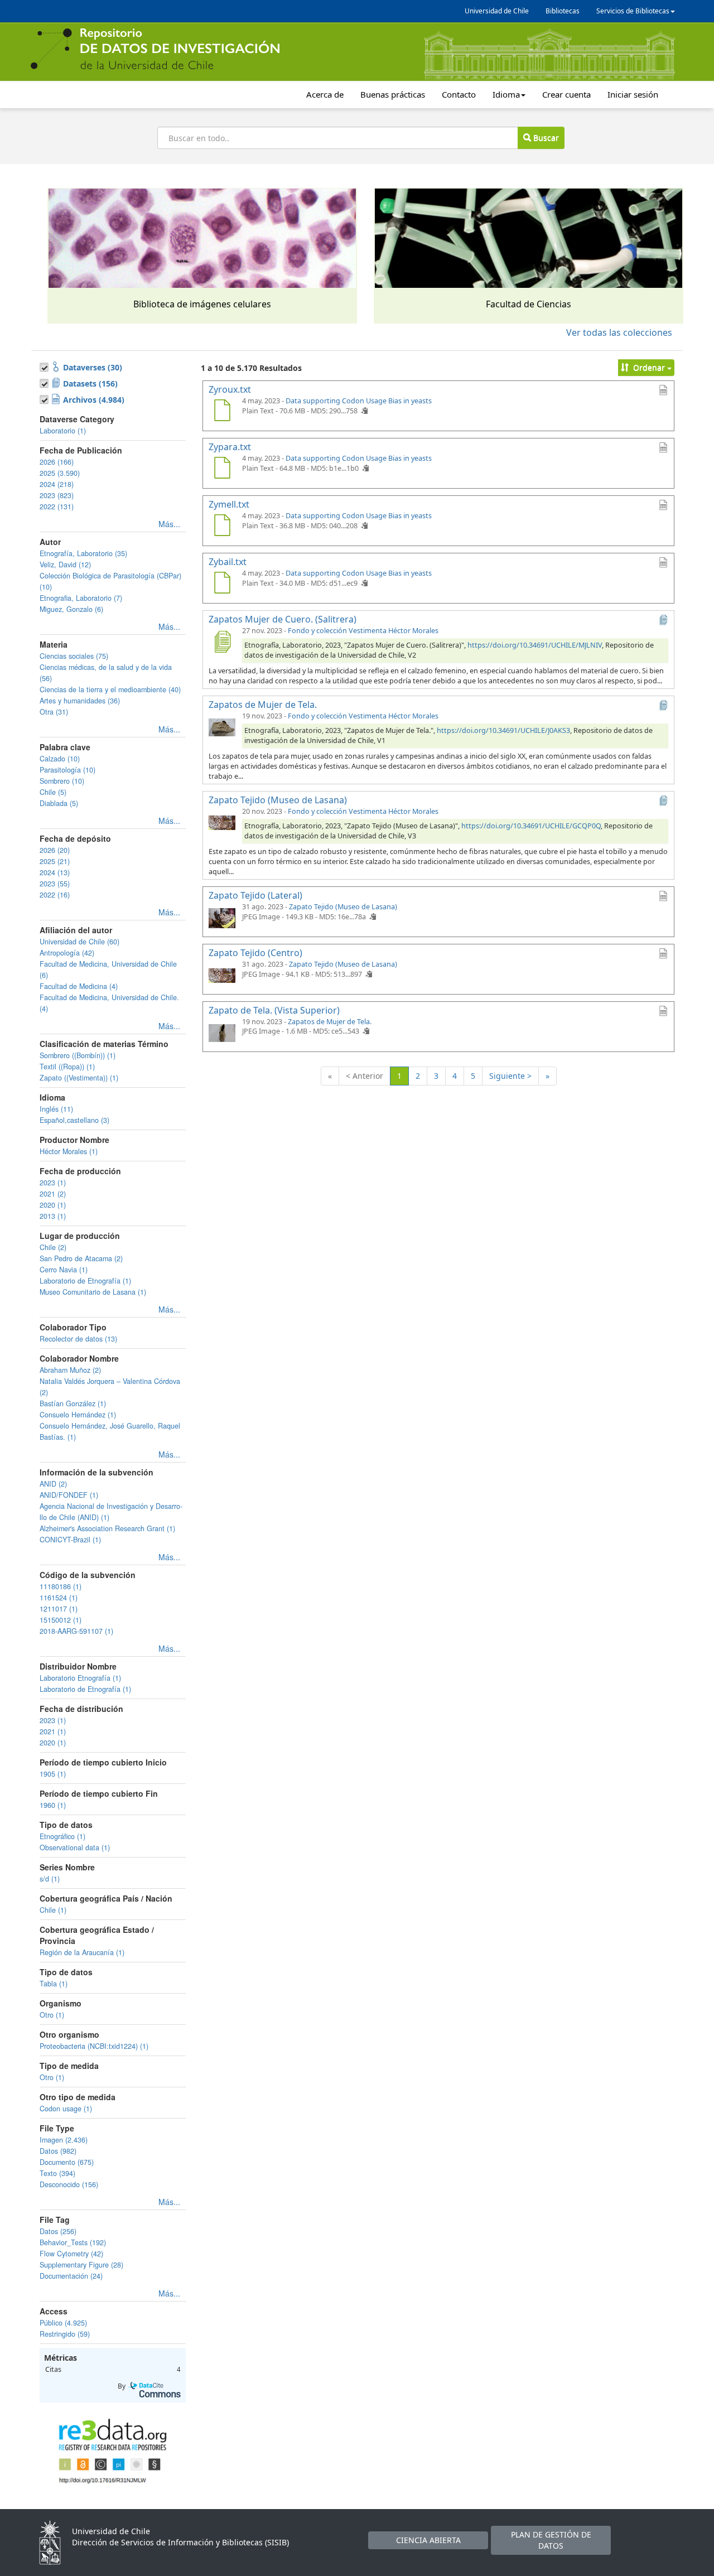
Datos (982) (58, 2151)
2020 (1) (53, 1205)
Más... (169, 524)
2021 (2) (53, 1194)
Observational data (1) (75, 1847)
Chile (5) (53, 792)
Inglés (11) (56, 1109)
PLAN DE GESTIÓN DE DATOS (551, 2540)
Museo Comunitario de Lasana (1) (93, 1292)
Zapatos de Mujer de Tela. (330, 1022)
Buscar (545, 138)
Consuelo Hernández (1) (78, 1415)
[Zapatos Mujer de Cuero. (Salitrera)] (222, 641)
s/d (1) (50, 1879)
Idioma (506, 94)
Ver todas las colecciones (619, 332)
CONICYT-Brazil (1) (70, 1540)
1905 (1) (53, 1774)
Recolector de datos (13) (78, 1339)
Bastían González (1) (73, 1403)
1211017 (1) (59, 1609)
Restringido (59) (65, 2334)
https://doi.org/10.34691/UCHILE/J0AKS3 (503, 730)
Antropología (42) (67, 953)
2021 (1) (53, 1731)
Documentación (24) (71, 2276)
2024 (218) (57, 484)
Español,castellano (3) (74, 1120)
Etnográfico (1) (62, 1836)
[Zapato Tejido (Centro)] (222, 975)
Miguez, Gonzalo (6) (71, 609)
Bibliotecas (563, 11)
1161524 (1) (59, 1598)
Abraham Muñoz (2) (70, 1370)
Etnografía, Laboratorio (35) (83, 553)
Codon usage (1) (66, 2109)
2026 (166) (57, 462)
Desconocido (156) (69, 2184)
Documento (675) (67, 2162)
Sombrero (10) (62, 781)
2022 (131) (57, 506)
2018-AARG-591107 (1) (76, 1631)
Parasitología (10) (67, 770)
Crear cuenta (566, 94)
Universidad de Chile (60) (79, 942)
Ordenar (649, 367)
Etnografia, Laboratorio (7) (81, 598)
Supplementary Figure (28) (81, 2265)
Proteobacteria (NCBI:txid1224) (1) (94, 2046)
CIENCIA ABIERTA (428, 2540)
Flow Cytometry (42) (71, 2254)
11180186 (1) (61, 1586)
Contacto (459, 94)
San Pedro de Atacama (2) (81, 1258)
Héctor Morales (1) (69, 1151)
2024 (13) (55, 872)
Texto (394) (57, 2173)
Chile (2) (53, 1247)
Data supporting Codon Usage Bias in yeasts (359, 401)
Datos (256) (58, 2231)
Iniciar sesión (633, 94)
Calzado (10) (60, 759)
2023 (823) (57, 495)
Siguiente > (510, 1076)
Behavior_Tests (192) (73, 2242)
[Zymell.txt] (222, 527)
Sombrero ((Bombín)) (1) (78, 1055)
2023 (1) (53, 1183)
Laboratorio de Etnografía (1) (85, 1281)
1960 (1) (53, 1805)
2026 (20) (55, 850)
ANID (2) (53, 1484)
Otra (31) (54, 712)
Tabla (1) (54, 1984)
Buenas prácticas (393, 94)
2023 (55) (55, 884)
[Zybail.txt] (222, 584)
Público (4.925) (63, 2323)
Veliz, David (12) (65, 565)
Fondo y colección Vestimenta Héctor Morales (363, 631)
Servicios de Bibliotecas (633, 11)
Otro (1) (52, 2015)
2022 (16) (55, 895)
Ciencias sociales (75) (74, 656)
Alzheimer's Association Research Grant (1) (107, 1528)
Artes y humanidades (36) (80, 701)
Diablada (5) (59, 803)
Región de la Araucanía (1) (82, 1952)
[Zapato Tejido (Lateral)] (222, 918)
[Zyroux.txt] (222, 412)
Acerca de (325, 94)
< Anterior (365, 1076)
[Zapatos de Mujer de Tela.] (222, 727)
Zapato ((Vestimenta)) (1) (79, 1078)
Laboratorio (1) (63, 431)
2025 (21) (55, 861)
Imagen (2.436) (64, 2140)
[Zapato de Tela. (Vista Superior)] (222, 1033)
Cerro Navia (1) (64, 1270)
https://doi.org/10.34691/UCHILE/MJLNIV (535, 645)
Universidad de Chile (497, 11)
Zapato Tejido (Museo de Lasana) (343, 907)
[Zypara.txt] (222, 469)
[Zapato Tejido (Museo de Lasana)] (222, 822)
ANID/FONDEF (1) (69, 1495)
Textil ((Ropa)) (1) (67, 1067)
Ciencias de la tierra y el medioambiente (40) (110, 689)
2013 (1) (53, 1216)
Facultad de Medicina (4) (79, 986)
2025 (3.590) (60, 473)
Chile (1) (53, 1910)
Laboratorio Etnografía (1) (80, 1678)
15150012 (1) (61, 1620)
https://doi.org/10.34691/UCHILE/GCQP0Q (531, 826)
